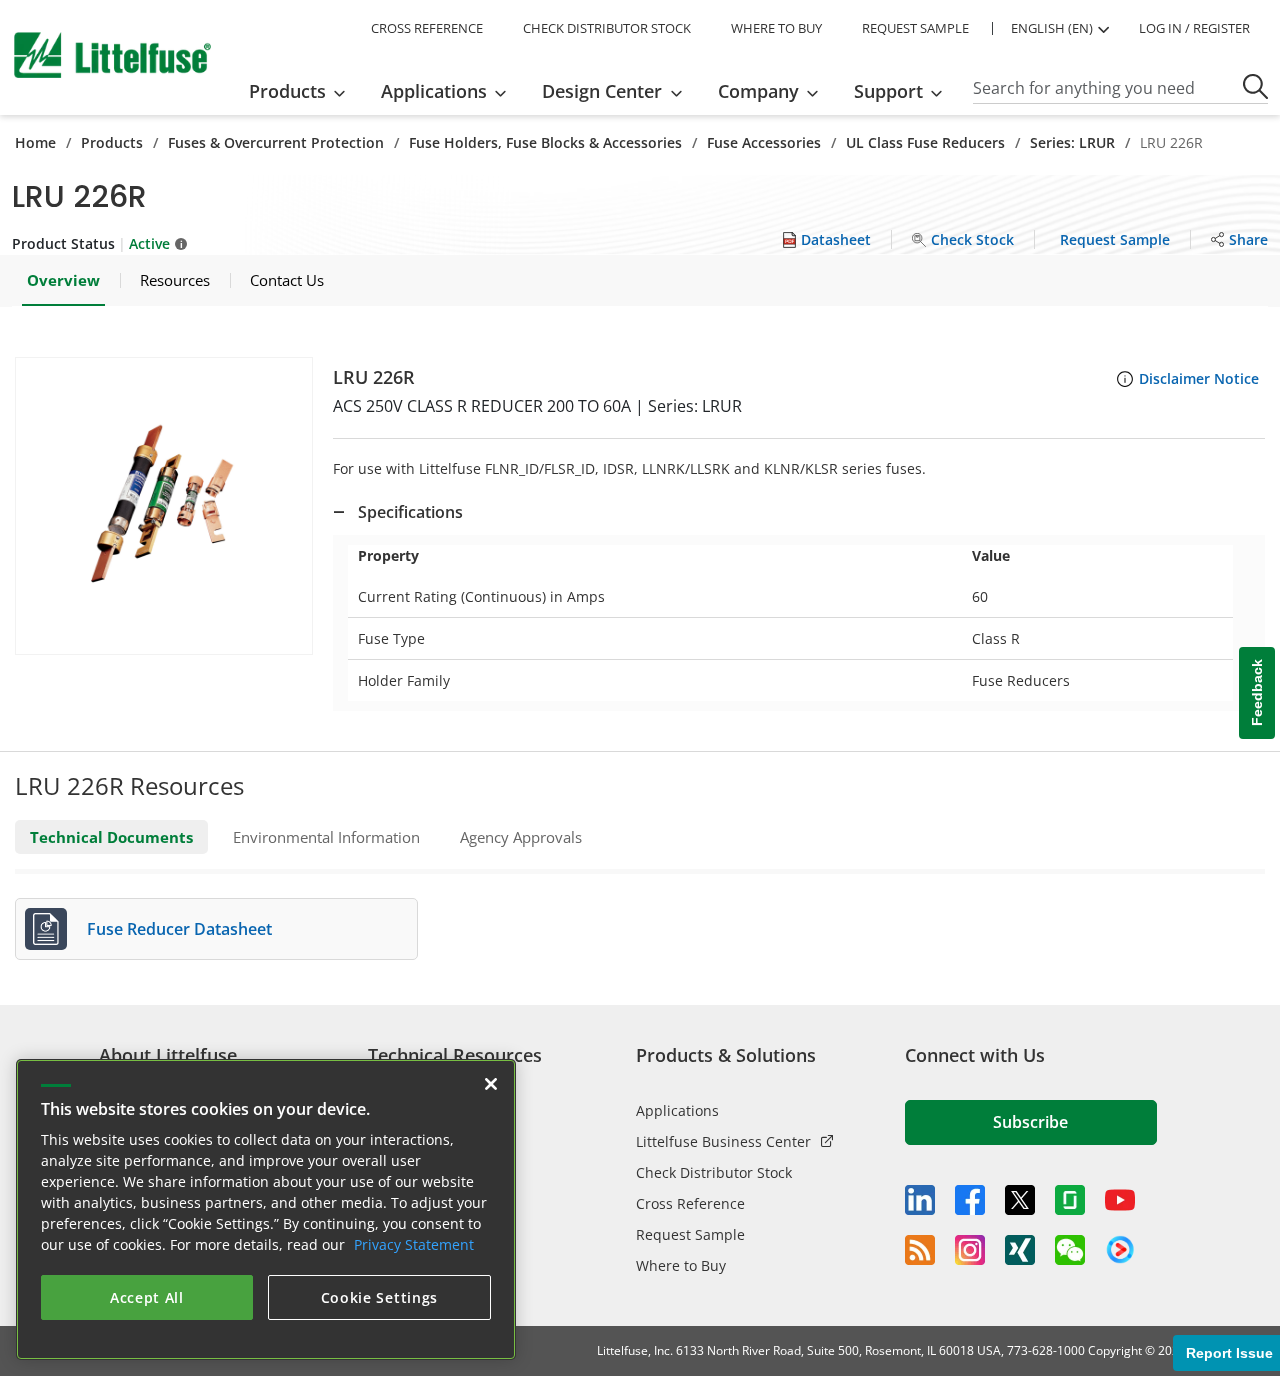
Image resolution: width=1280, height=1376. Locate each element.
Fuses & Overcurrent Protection (276, 142)
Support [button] (888, 91)
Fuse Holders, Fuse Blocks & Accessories (545, 142)
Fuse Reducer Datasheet (179, 929)
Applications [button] (434, 91)
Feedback (1257, 693)
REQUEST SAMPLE (915, 28)
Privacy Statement (414, 1244)
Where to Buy (681, 1265)
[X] (1020, 1200)
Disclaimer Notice (1199, 378)
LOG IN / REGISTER (1194, 28)
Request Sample (690, 1234)
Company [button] (758, 91)
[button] (164, 506)
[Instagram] (970, 1250)
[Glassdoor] (1070, 1200)
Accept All (147, 1297)
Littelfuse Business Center (723, 1141)
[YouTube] (1120, 1200)
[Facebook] (970, 1200)
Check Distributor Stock (714, 1172)
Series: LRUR (1072, 142)
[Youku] (1120, 1250)
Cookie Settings (380, 1297)
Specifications (410, 512)
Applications (677, 1110)
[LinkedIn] (920, 1200)
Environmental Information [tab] (326, 837)
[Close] (491, 1084)
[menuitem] (303, 91)
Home (35, 142)
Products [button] (287, 91)
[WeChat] (1070, 1250)
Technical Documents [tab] (111, 837)
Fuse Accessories (764, 142)
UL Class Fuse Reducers (925, 142)
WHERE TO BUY (776, 28)
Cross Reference (690, 1203)
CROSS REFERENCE (427, 28)
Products (112, 142)
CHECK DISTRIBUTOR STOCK (607, 28)
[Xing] (1020, 1250)
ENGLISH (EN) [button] (1052, 28)
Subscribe (1030, 1122)
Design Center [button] (602, 91)
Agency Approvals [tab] (521, 837)
